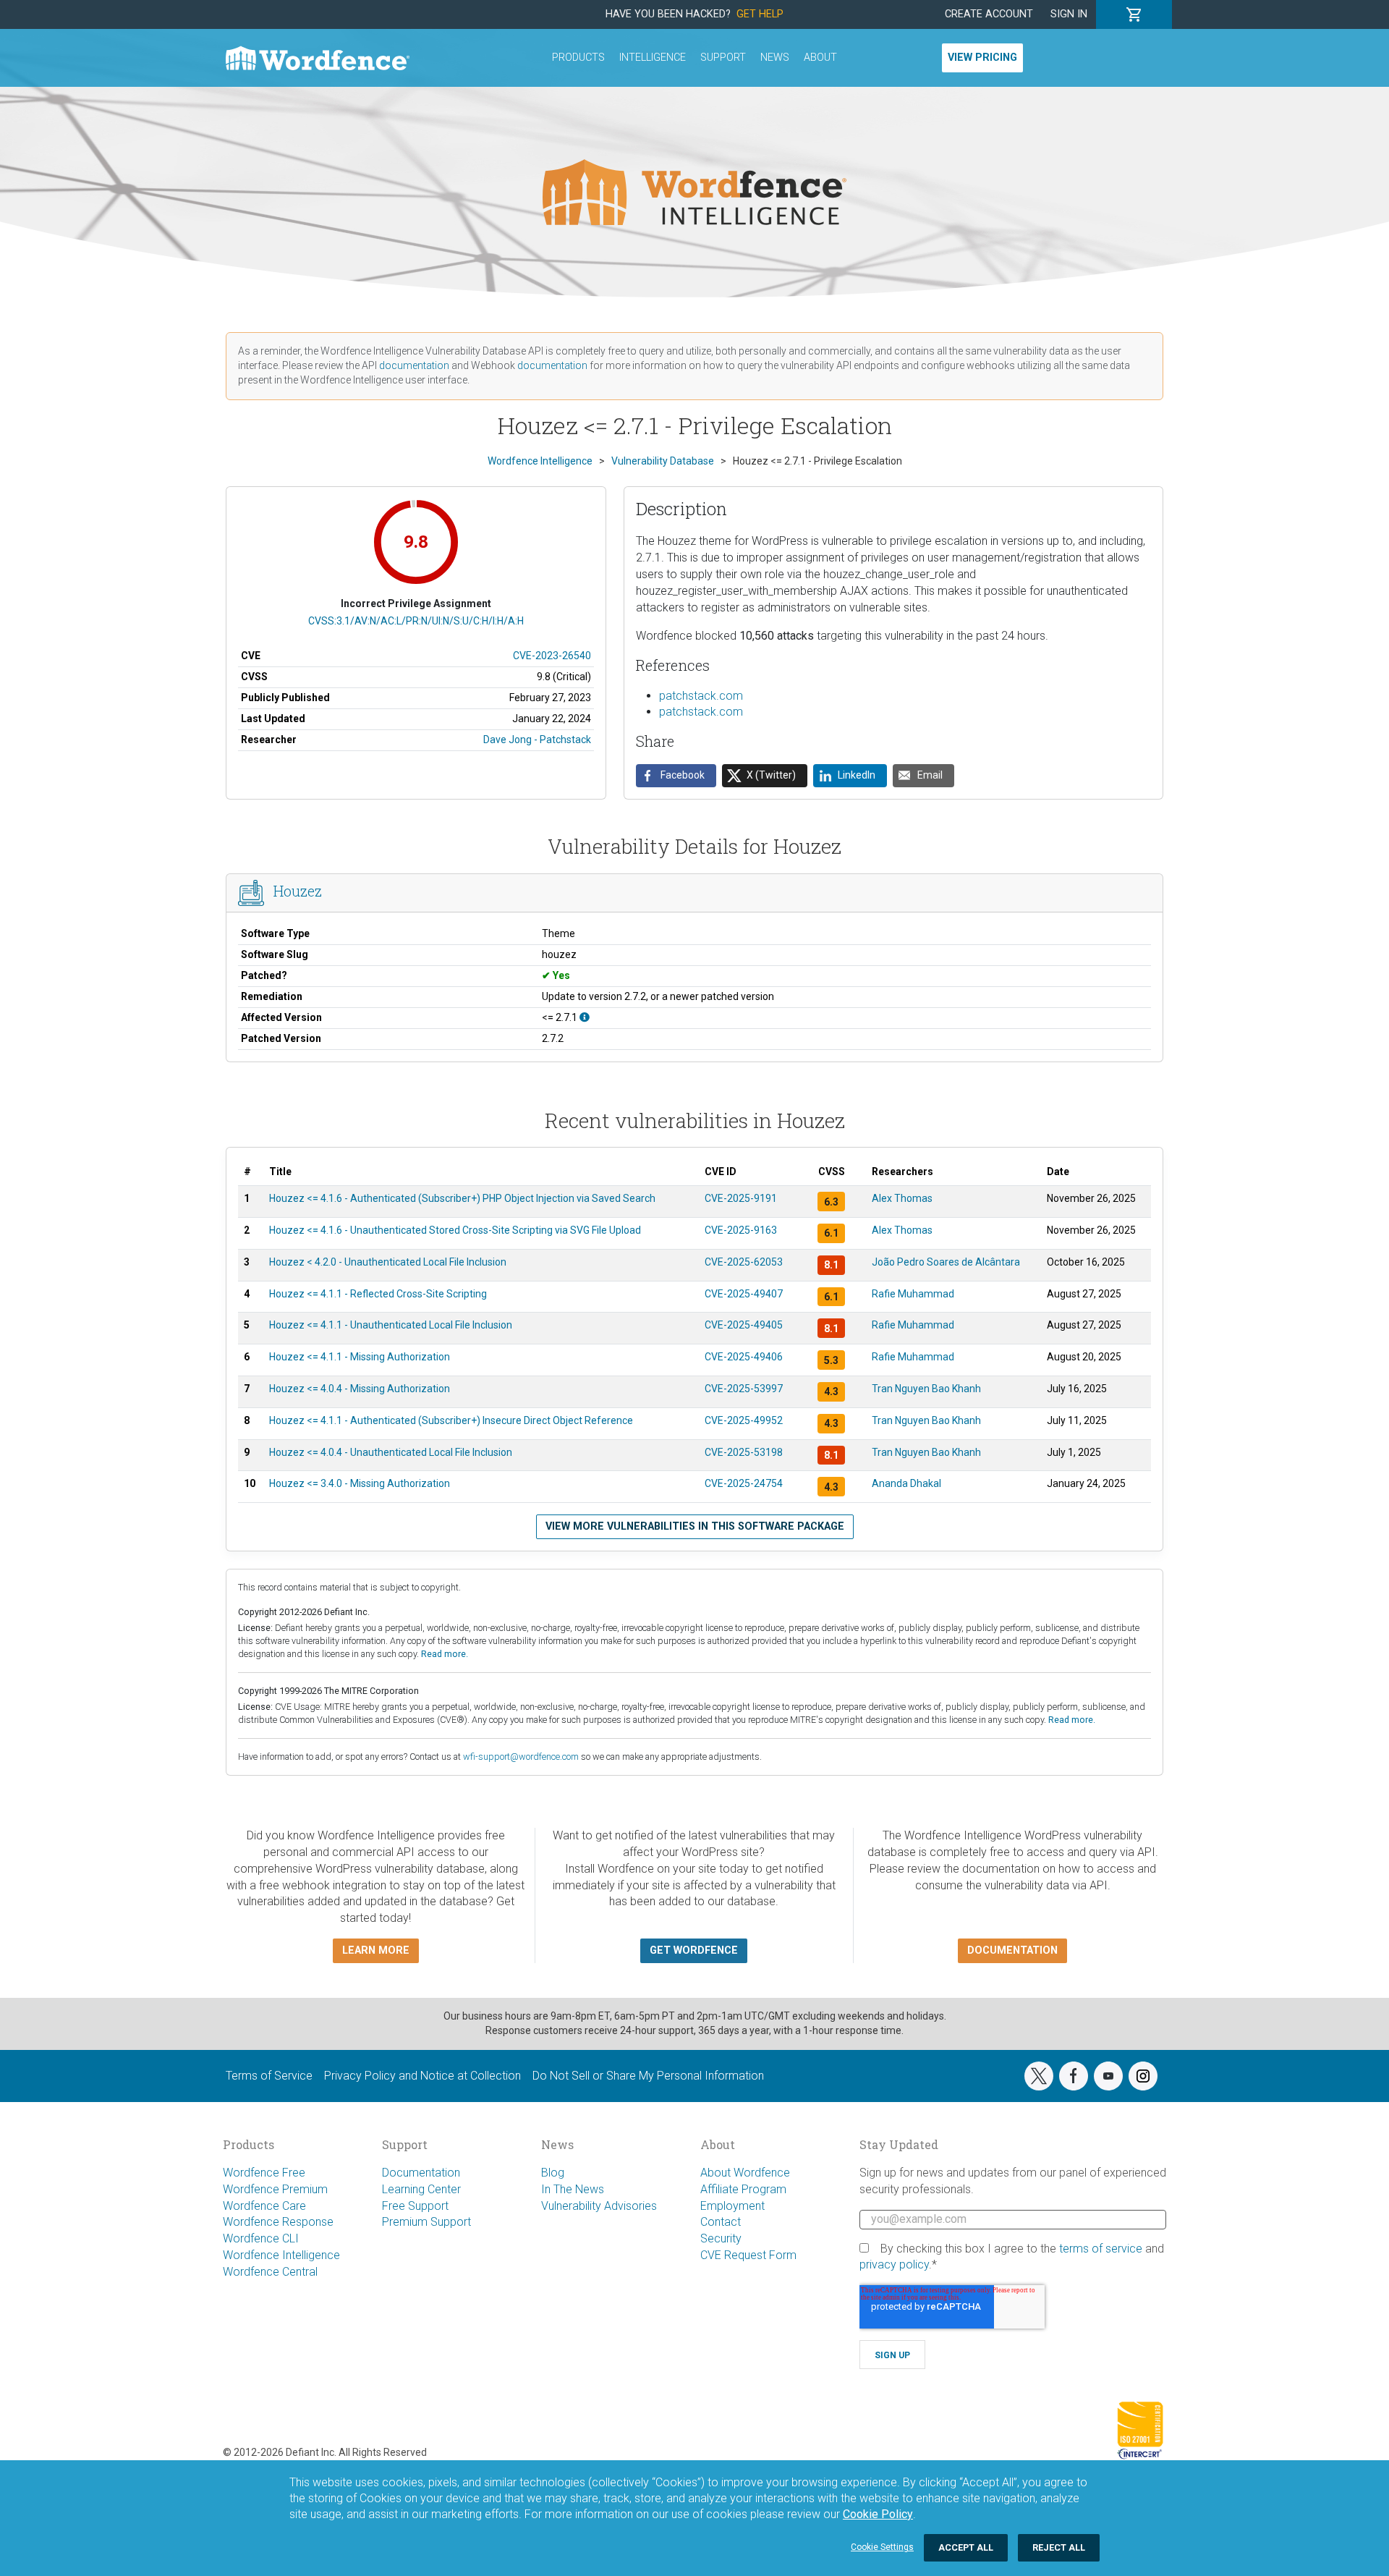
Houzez (298, 891)
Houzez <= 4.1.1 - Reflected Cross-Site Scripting (378, 1294)
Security (721, 2238)
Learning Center (421, 2189)
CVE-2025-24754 (744, 1483)
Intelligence (653, 58)
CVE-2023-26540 (552, 656)
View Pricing (982, 58)
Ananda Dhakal (906, 1483)
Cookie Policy (878, 2514)
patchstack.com (701, 696)
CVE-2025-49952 (744, 1420)
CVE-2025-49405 (744, 1325)
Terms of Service (269, 2076)
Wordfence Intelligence (281, 2255)
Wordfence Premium (275, 2189)
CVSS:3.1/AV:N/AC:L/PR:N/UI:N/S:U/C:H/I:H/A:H (416, 621)
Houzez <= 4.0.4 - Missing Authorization (360, 1389)
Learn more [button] (376, 1950)
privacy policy (894, 2264)
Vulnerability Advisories (599, 2206)
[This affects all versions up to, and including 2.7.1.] (585, 1017)
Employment (732, 2206)
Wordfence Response (278, 2222)
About (820, 58)
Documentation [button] (1012, 1950)
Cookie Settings (882, 2547)
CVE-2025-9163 (741, 1230)
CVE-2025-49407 (744, 1294)
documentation (414, 365)
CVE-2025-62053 (744, 1262)
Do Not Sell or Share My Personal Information (648, 2076)
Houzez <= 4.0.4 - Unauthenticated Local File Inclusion (391, 1452)
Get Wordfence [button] (694, 1950)
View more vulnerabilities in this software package (695, 1526)
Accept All (966, 2547)
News (775, 58)
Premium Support (426, 2222)
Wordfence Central (270, 2272)
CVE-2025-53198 (744, 1452)
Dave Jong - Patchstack (537, 740)
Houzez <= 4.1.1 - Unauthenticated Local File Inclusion (391, 1325)
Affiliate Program (743, 2189)
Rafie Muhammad (913, 1294)
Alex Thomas (902, 1198)
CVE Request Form (748, 2255)
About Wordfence (745, 2173)
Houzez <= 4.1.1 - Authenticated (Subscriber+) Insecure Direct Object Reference (451, 1420)
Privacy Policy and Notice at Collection (422, 2076)
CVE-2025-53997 (744, 1389)
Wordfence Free (264, 2173)
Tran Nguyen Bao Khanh (926, 1389)
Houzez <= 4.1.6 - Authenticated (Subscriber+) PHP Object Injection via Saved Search (462, 1198)
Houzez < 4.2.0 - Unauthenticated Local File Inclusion (388, 1262)
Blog (553, 2173)
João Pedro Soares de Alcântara (946, 1262)
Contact (721, 2222)
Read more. (445, 1654)
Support (723, 58)
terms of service (1101, 2249)
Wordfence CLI (261, 2238)
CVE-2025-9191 (741, 1198)
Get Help (760, 14)
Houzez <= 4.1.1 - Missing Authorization (360, 1357)
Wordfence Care (264, 2206)
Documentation (421, 2173)
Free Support (415, 2206)
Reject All (1059, 2547)
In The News (573, 2189)
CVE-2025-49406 (744, 1357)
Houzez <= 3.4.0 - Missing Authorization (360, 1483)
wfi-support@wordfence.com (521, 1757)
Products (578, 58)
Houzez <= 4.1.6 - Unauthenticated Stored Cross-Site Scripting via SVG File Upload (455, 1230)
